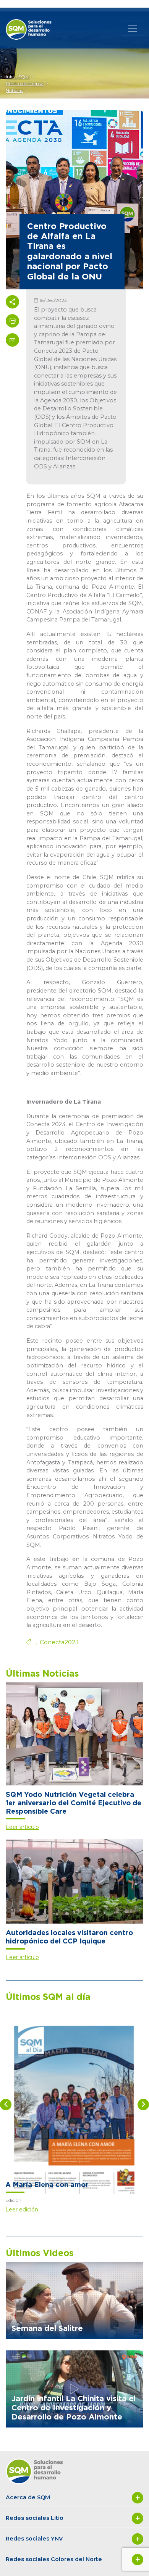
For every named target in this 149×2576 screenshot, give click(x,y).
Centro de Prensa (25, 83)
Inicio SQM (18, 77)
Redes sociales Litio (35, 2518)
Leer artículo (22, 1827)
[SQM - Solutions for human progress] (34, 23)
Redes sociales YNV (34, 2539)
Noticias (14, 90)
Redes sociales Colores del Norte (54, 2559)
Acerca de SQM (28, 2497)
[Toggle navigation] (133, 28)
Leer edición (22, 2210)
